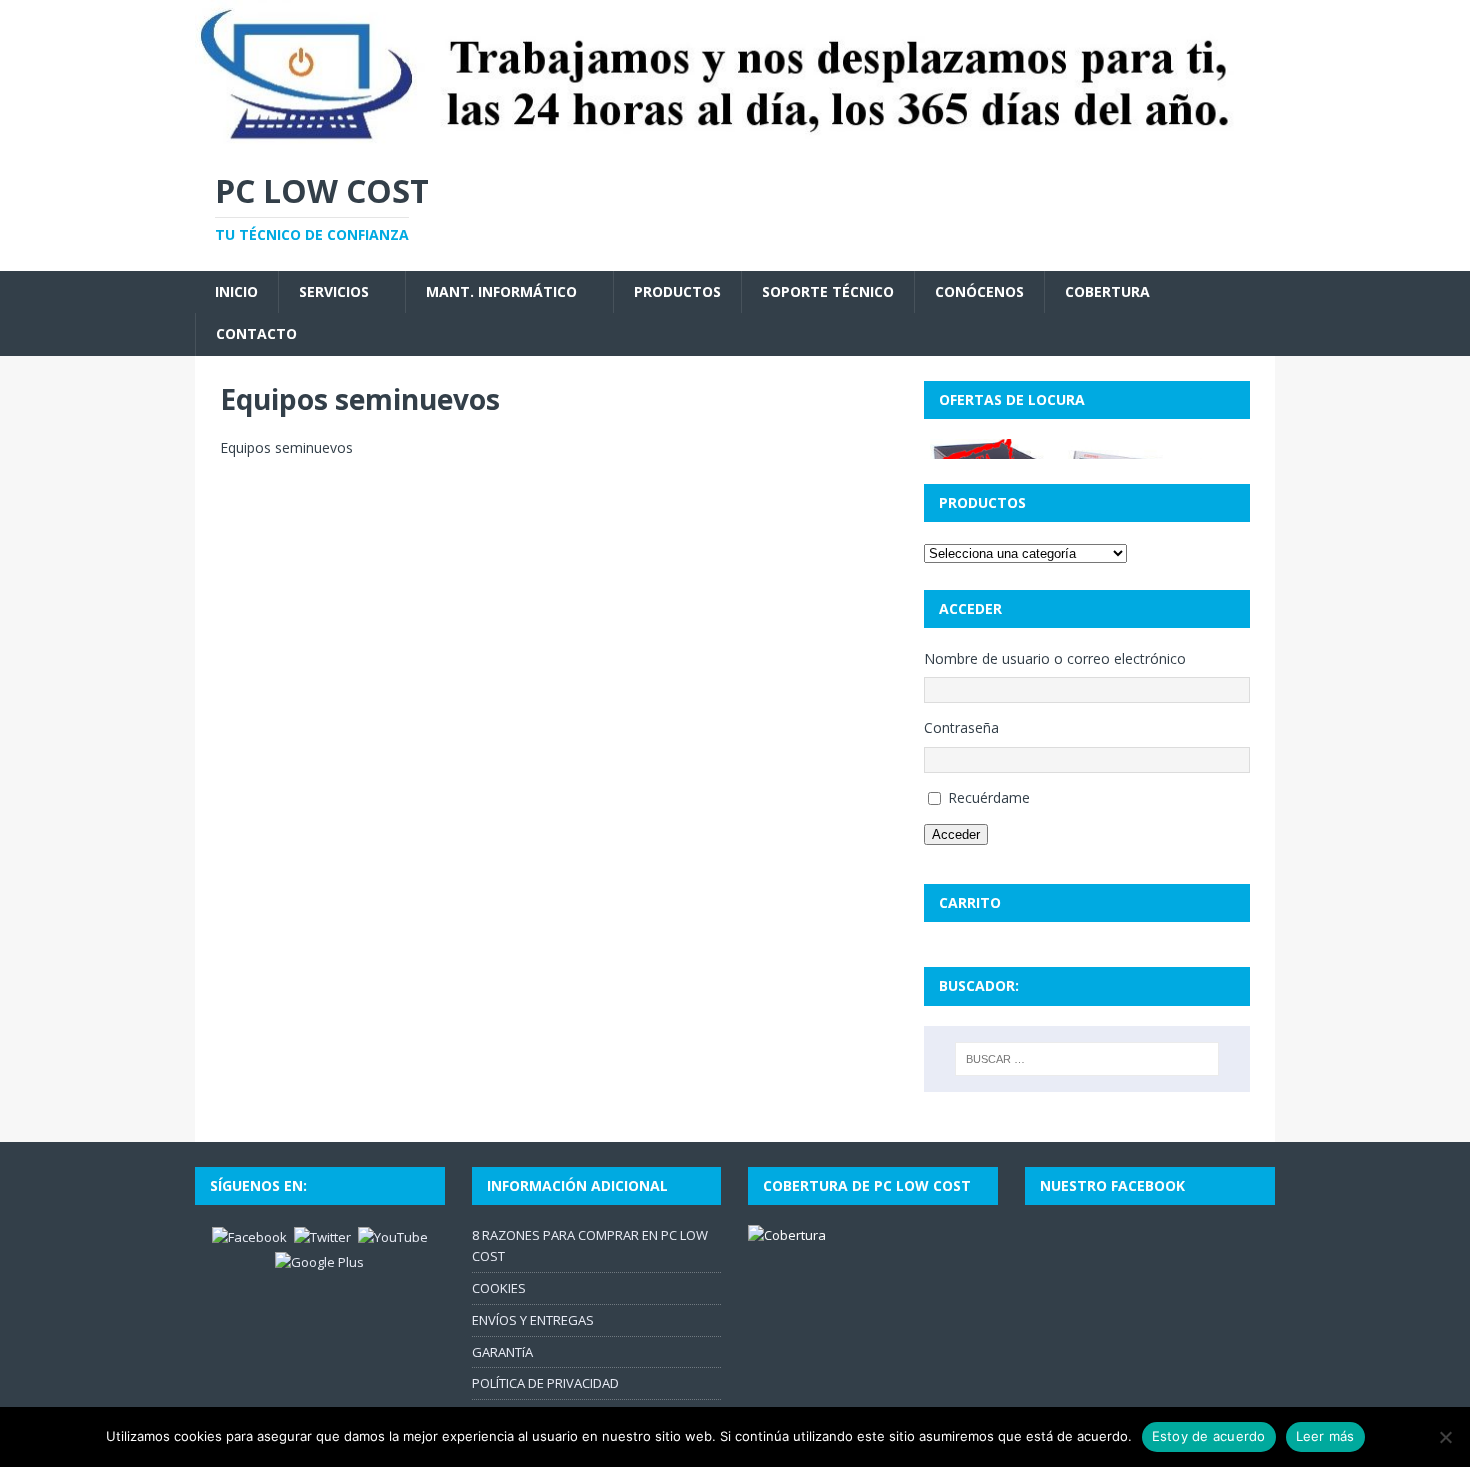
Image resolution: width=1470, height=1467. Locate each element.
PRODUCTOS (677, 291)
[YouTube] (393, 1236)
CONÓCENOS (979, 291)
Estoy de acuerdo (1209, 1436)
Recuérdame (989, 797)
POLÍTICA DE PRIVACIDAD (545, 1383)
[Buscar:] (1087, 1059)
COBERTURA (1107, 291)
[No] (1445, 1437)
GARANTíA (502, 1352)
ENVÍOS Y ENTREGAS (533, 1320)
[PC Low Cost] (735, 137)
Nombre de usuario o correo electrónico (1055, 658)
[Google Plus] (319, 1261)
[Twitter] (322, 1236)
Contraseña (961, 727)
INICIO (236, 291)
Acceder (956, 834)
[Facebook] (249, 1236)
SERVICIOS (334, 291)
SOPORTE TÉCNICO (828, 291)
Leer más (1325, 1436)
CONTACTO (256, 333)
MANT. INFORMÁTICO (501, 291)
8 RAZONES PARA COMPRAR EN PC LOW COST (590, 1245)
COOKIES (499, 1288)
